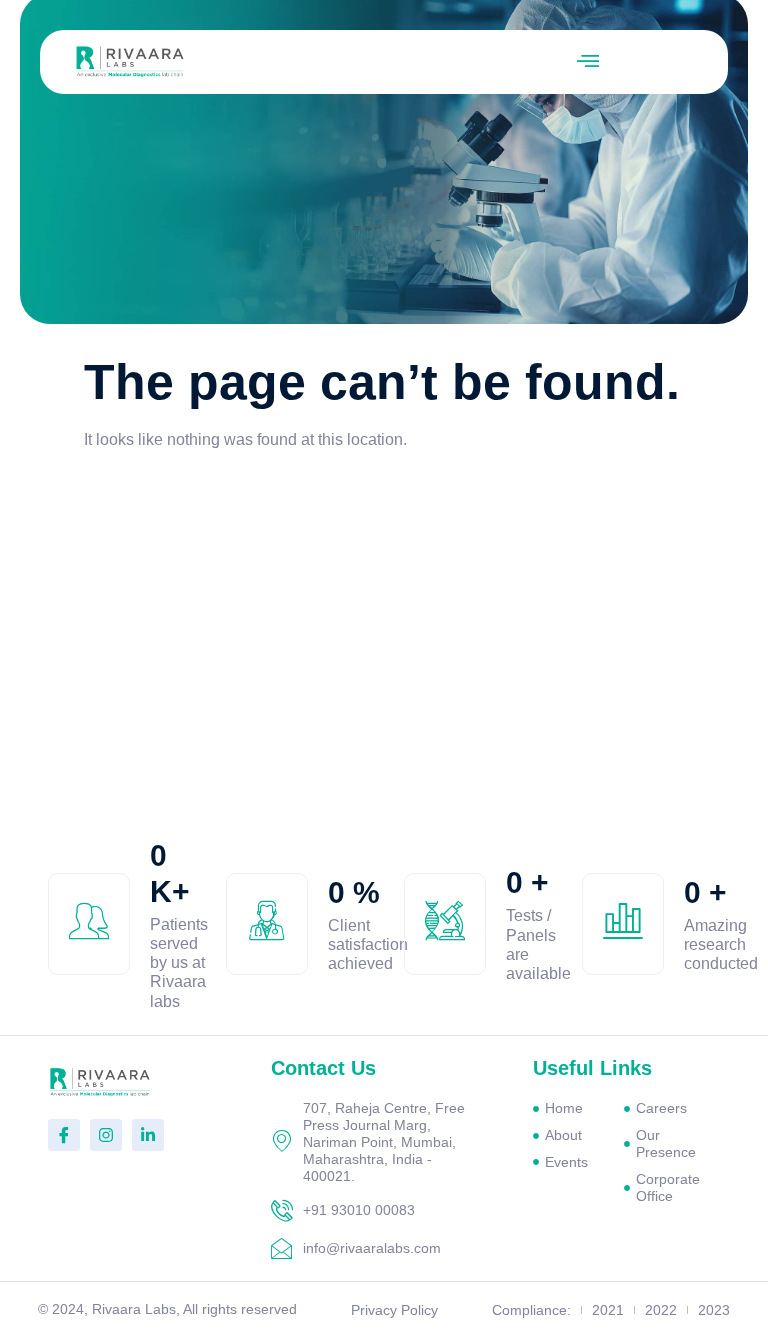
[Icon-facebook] (64, 1135)
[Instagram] (106, 1135)
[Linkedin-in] (148, 1135)
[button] (588, 62)
